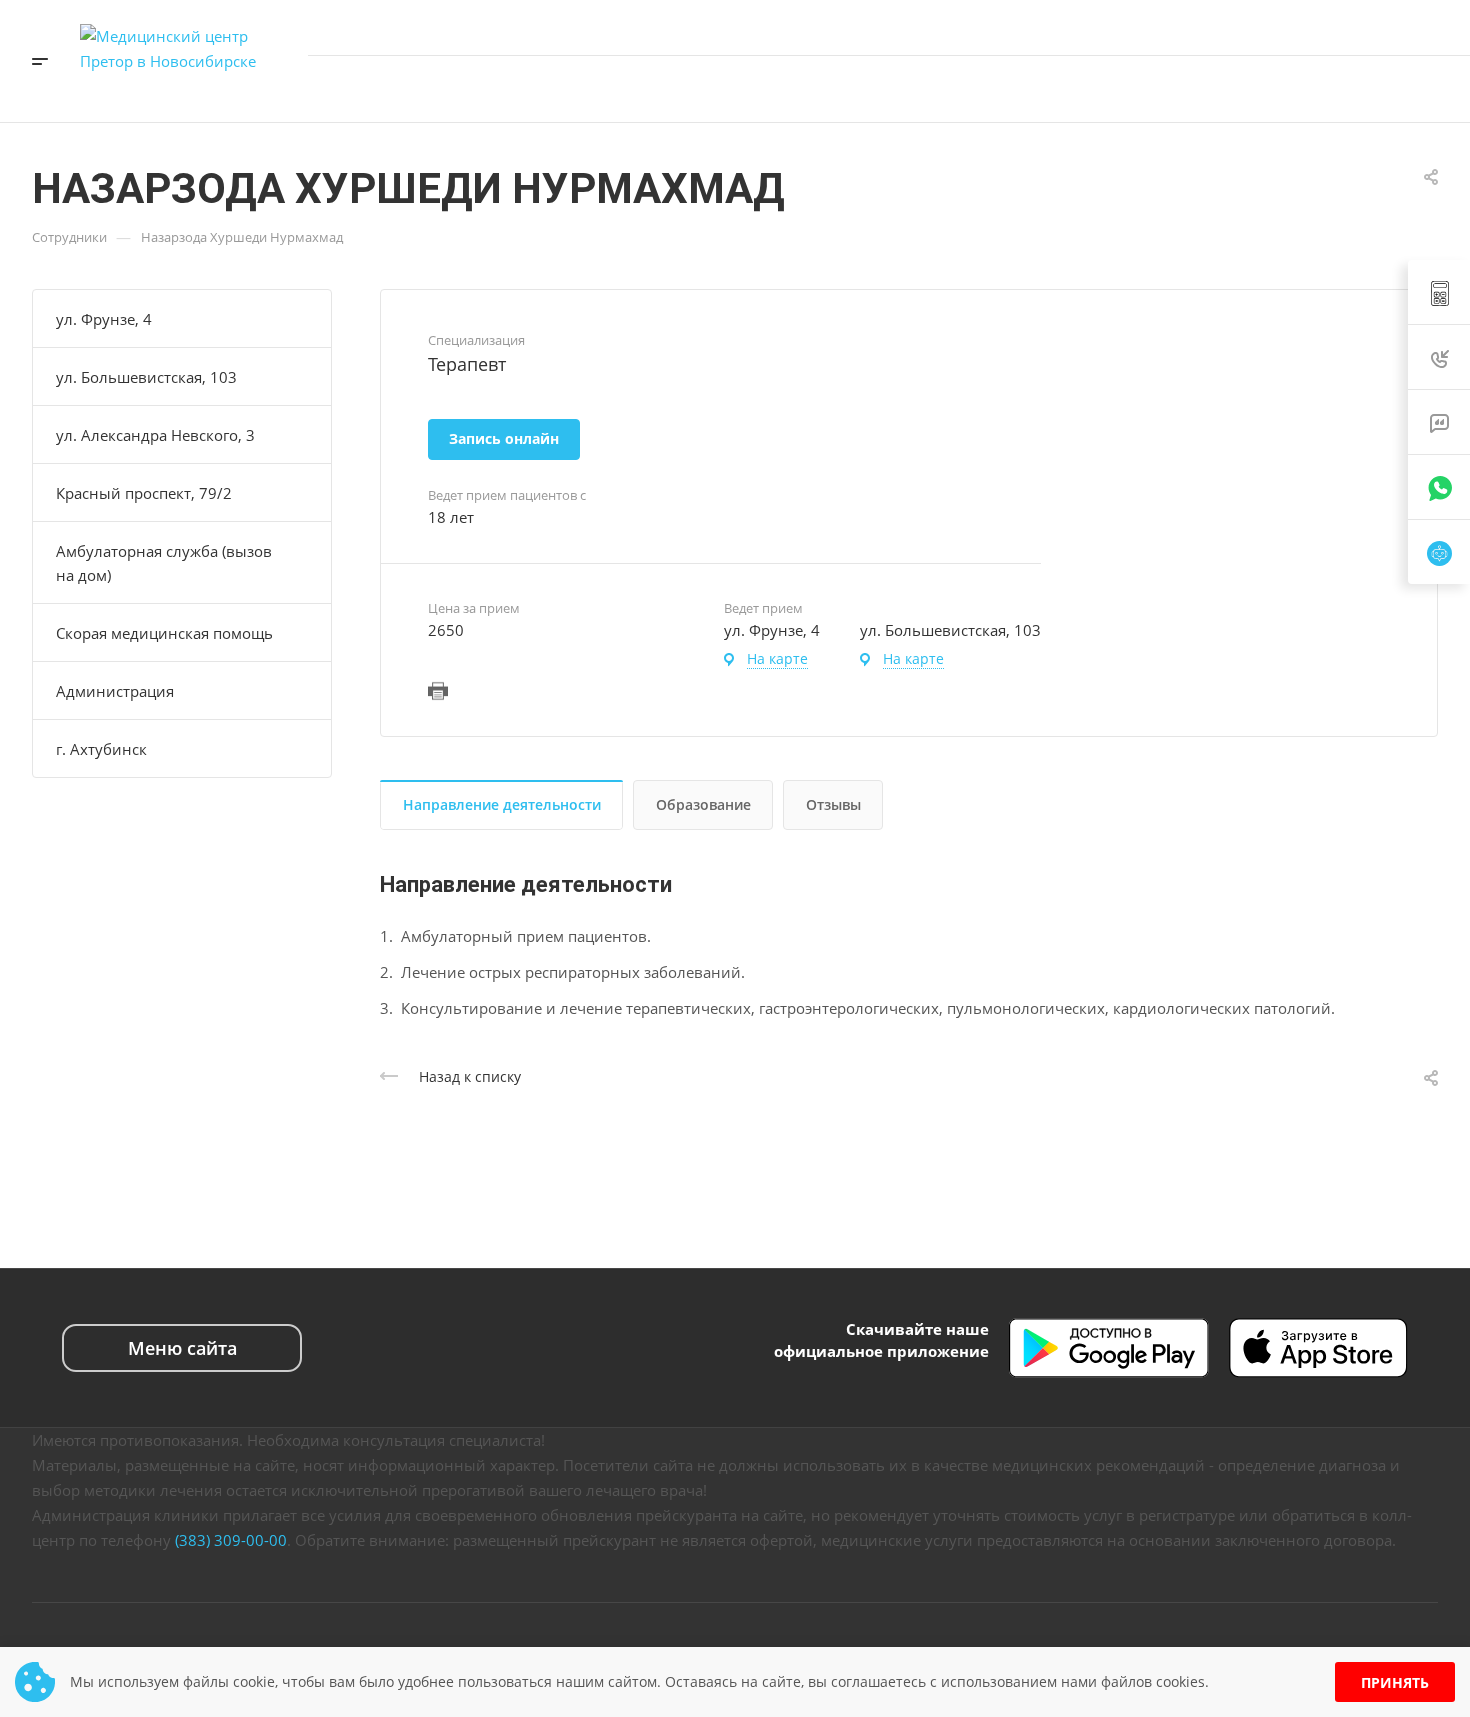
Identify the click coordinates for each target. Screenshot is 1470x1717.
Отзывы (833, 804)
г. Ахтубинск (101, 749)
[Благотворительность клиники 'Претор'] (1191, 89)
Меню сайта (182, 1348)
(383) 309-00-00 (231, 1540)
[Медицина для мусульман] (1251, 89)
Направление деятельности (502, 804)
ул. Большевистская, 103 (146, 377)
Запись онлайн (1378, 88)
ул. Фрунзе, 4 (104, 319)
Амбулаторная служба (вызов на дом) (164, 563)
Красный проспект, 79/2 (144, 493)
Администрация (115, 691)
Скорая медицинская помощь (164, 633)
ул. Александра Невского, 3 (155, 435)
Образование (703, 804)
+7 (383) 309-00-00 (1249, 27)
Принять (1395, 1682)
